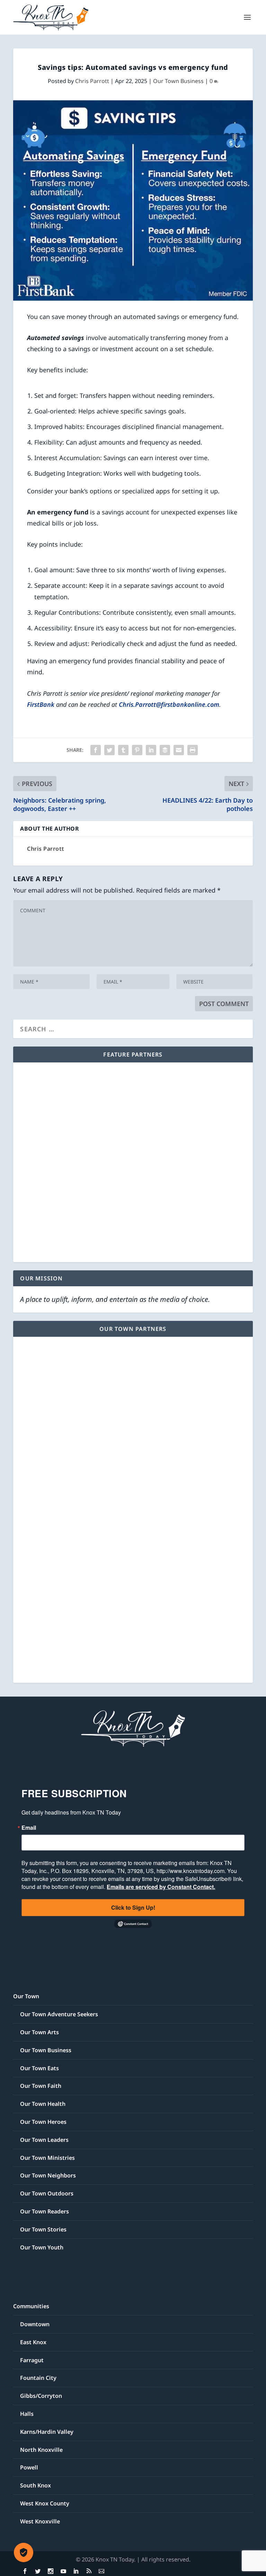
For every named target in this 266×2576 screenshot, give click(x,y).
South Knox (36, 2485)
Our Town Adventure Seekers (59, 2014)
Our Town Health (43, 2104)
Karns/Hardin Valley (47, 2432)
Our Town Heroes (43, 2122)
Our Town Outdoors (47, 2193)
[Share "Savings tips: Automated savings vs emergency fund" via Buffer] (165, 750)
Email (29, 1828)
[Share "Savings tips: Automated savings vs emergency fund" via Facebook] (96, 750)
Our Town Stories (43, 2229)
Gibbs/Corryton (41, 2396)
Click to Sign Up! (133, 1907)
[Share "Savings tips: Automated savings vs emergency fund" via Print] (193, 750)
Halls (27, 2414)
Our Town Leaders (44, 2140)
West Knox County (45, 2503)
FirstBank (41, 704)
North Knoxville (41, 2450)
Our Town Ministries (47, 2158)
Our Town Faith (41, 2086)
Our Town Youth (42, 2247)
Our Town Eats (39, 2068)
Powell (29, 2467)
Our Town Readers (45, 2211)
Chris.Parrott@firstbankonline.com (169, 704)
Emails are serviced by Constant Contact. (161, 1887)
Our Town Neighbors (48, 2175)
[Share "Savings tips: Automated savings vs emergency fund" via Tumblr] (123, 750)
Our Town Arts (39, 2032)
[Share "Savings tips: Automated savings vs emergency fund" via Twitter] (109, 750)
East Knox (33, 2342)
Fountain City (38, 2378)
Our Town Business (178, 81)
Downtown (35, 2324)
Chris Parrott (92, 81)
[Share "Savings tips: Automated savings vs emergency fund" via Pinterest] (137, 750)
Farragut (32, 2360)
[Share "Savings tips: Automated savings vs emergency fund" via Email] (179, 750)
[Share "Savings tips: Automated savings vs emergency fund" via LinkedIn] (151, 750)
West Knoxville (40, 2521)
